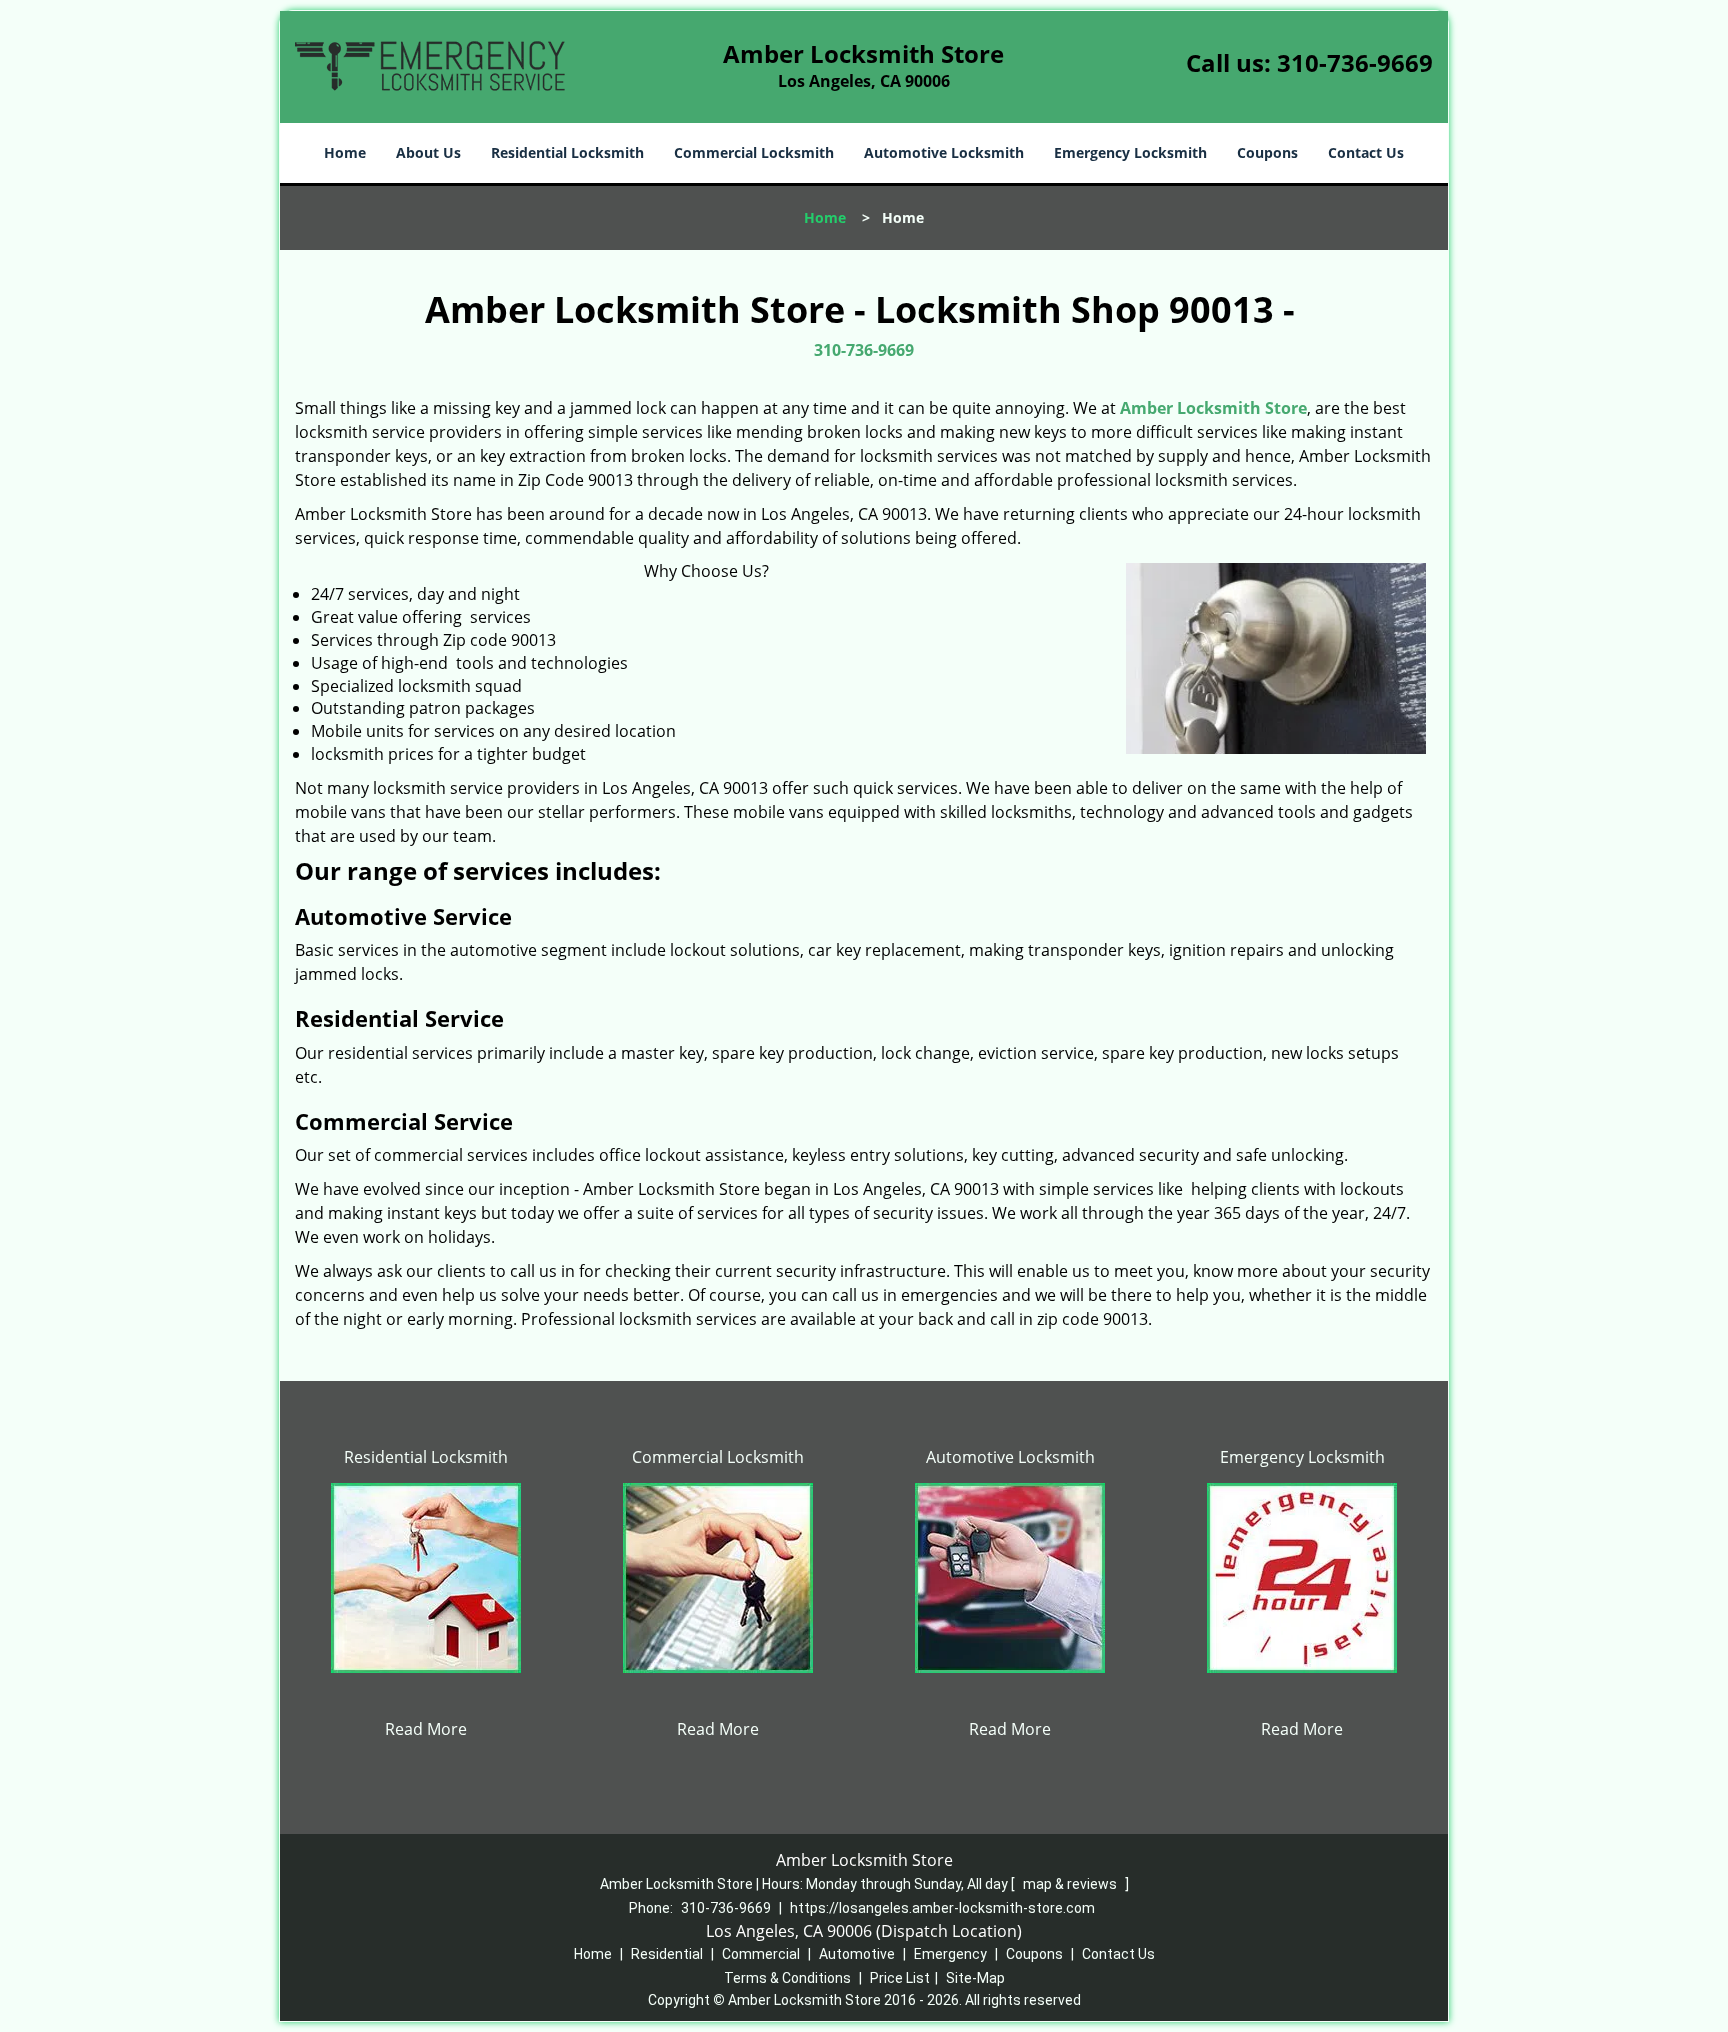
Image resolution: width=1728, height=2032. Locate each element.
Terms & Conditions (787, 1978)
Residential (667, 1954)
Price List (900, 1978)
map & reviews (1071, 1884)
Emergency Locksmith (1130, 152)
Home (345, 152)
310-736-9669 (1355, 62)
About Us (428, 152)
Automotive (857, 1954)
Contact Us (1366, 152)
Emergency (950, 1954)
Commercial (761, 1954)
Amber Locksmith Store (1213, 408)
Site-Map (975, 1978)
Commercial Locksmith (754, 152)
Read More (426, 1729)
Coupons (1267, 152)
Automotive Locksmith (944, 152)
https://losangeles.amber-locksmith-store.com (942, 1908)
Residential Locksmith (567, 152)
